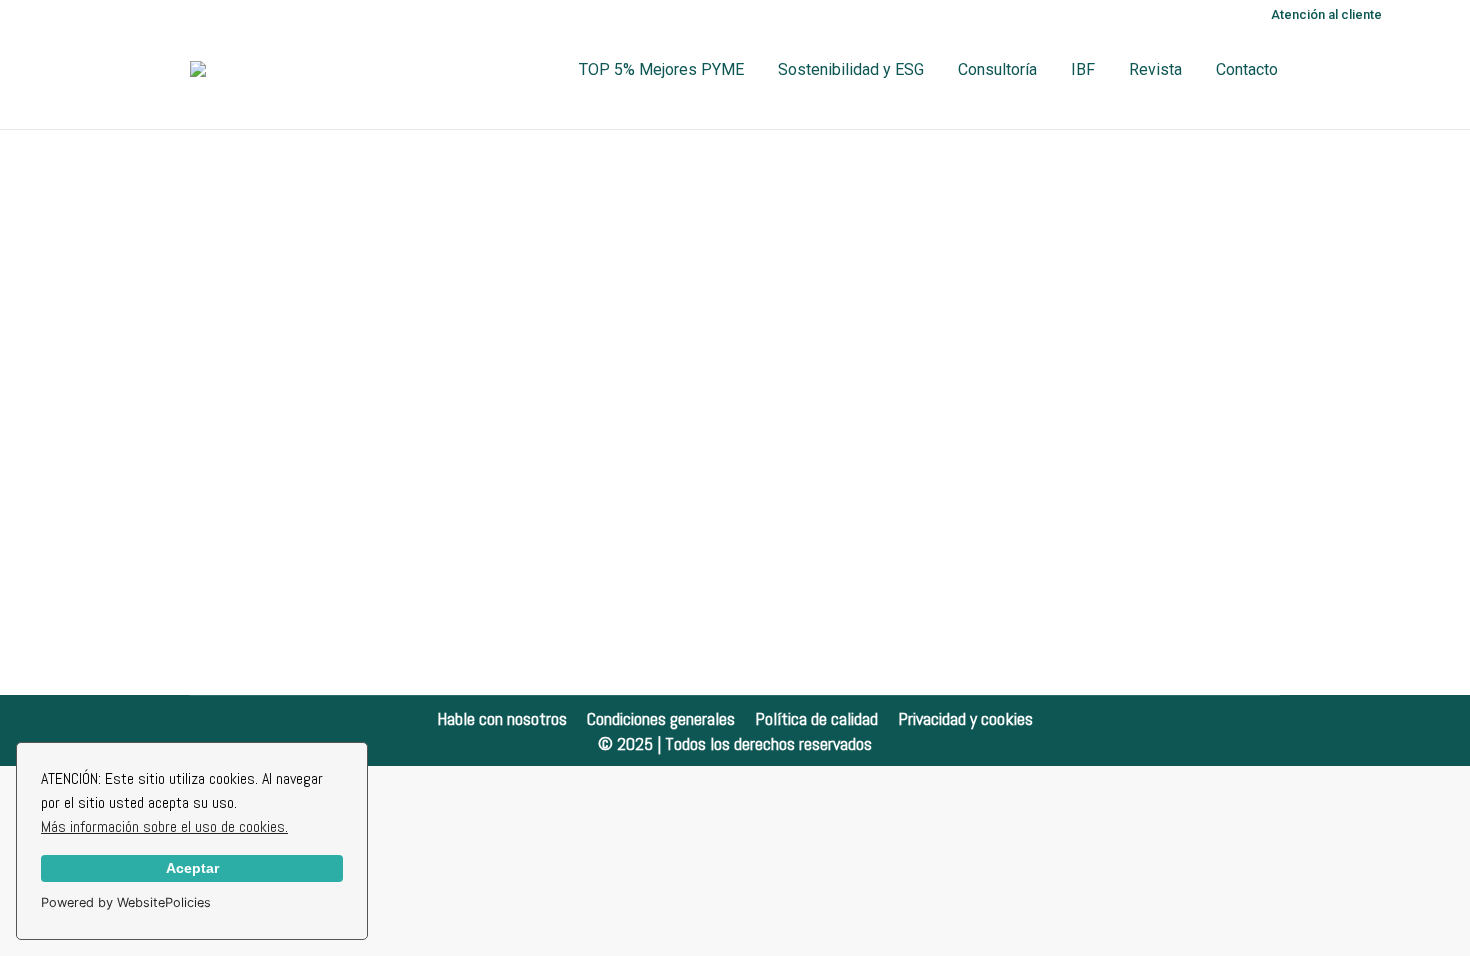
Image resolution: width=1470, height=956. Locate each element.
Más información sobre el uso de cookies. (164, 826)
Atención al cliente (1326, 14)
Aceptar (192, 868)
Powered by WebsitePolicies (126, 902)
